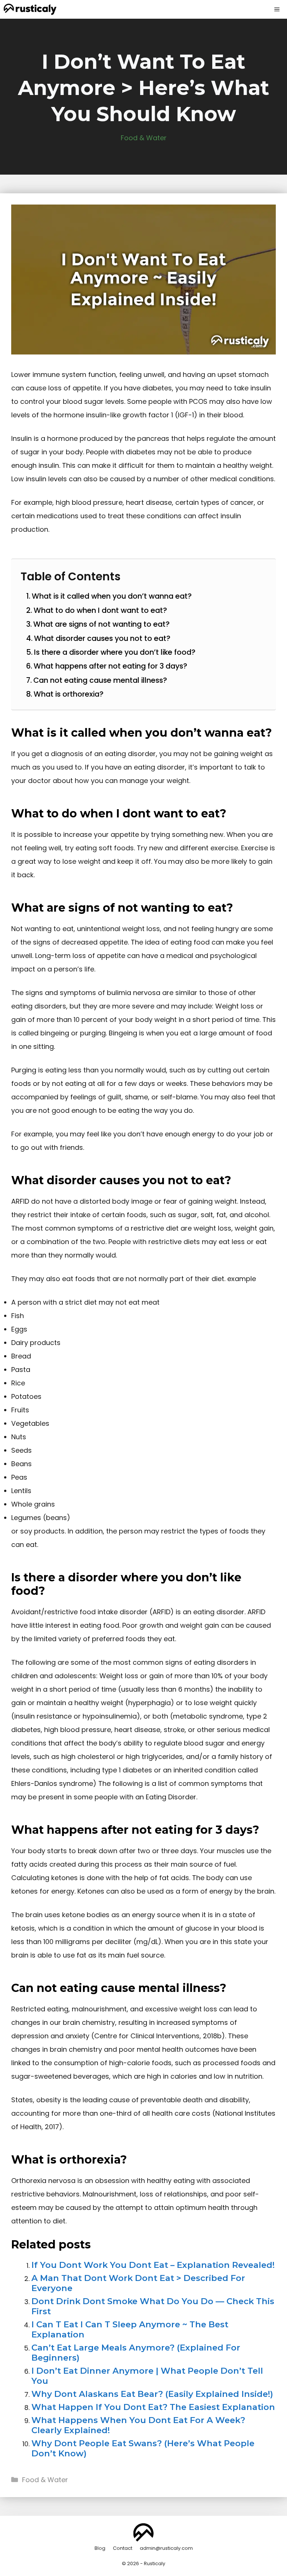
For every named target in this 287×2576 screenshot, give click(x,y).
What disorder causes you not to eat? (102, 638)
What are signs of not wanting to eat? (101, 624)
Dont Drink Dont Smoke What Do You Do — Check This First (153, 2306)
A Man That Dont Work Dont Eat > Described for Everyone (138, 2283)
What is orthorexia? (69, 694)
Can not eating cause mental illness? (100, 680)
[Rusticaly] (30, 9)
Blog (100, 2548)
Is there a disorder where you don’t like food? (115, 652)
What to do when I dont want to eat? (100, 610)
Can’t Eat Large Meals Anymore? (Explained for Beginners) (136, 2353)
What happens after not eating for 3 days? (110, 666)
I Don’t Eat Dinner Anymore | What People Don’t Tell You (147, 2376)
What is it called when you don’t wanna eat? (112, 596)
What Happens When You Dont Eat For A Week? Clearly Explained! (138, 2425)
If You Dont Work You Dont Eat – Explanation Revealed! (153, 2265)
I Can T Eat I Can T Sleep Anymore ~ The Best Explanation (130, 2329)
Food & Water (144, 138)
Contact (123, 2548)
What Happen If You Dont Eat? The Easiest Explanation (153, 2407)
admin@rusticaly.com (166, 2548)
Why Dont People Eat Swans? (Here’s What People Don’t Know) (143, 2448)
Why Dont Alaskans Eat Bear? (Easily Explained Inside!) (152, 2394)
